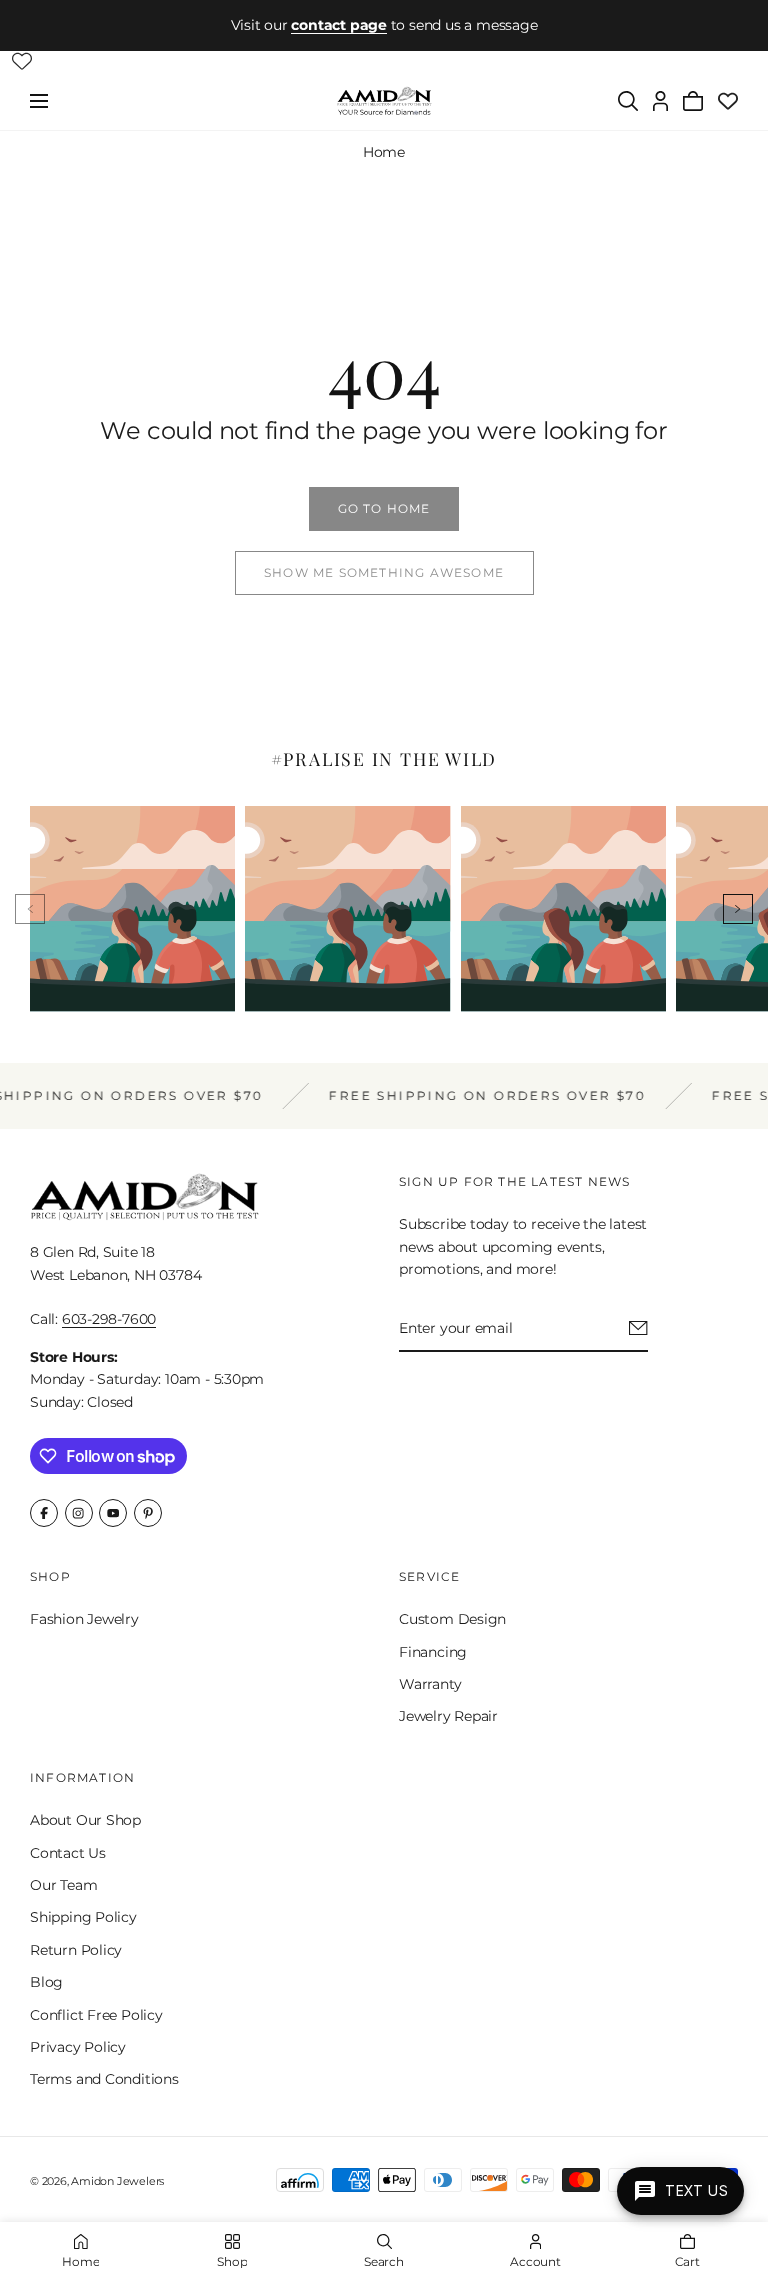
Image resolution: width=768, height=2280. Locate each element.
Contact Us (68, 1852)
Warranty (430, 1684)
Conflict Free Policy (96, 2014)
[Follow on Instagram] (79, 1513)
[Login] (660, 101)
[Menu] (39, 101)
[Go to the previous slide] (30, 909)
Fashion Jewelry (84, 1619)
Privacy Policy (78, 2047)
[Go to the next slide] (738, 909)
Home (384, 152)
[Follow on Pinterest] (148, 1513)
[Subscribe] (638, 1328)
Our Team (63, 1885)
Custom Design (452, 1619)
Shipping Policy (83, 1917)
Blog (46, 1982)
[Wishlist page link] (22, 61)
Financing (433, 1651)
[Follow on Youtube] (113, 1513)
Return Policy (76, 1949)
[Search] (628, 101)
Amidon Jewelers (117, 2181)
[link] (384, 509)
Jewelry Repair (448, 1716)
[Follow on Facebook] (44, 1513)
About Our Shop (85, 1820)
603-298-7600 (109, 1319)
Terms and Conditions (104, 2079)
